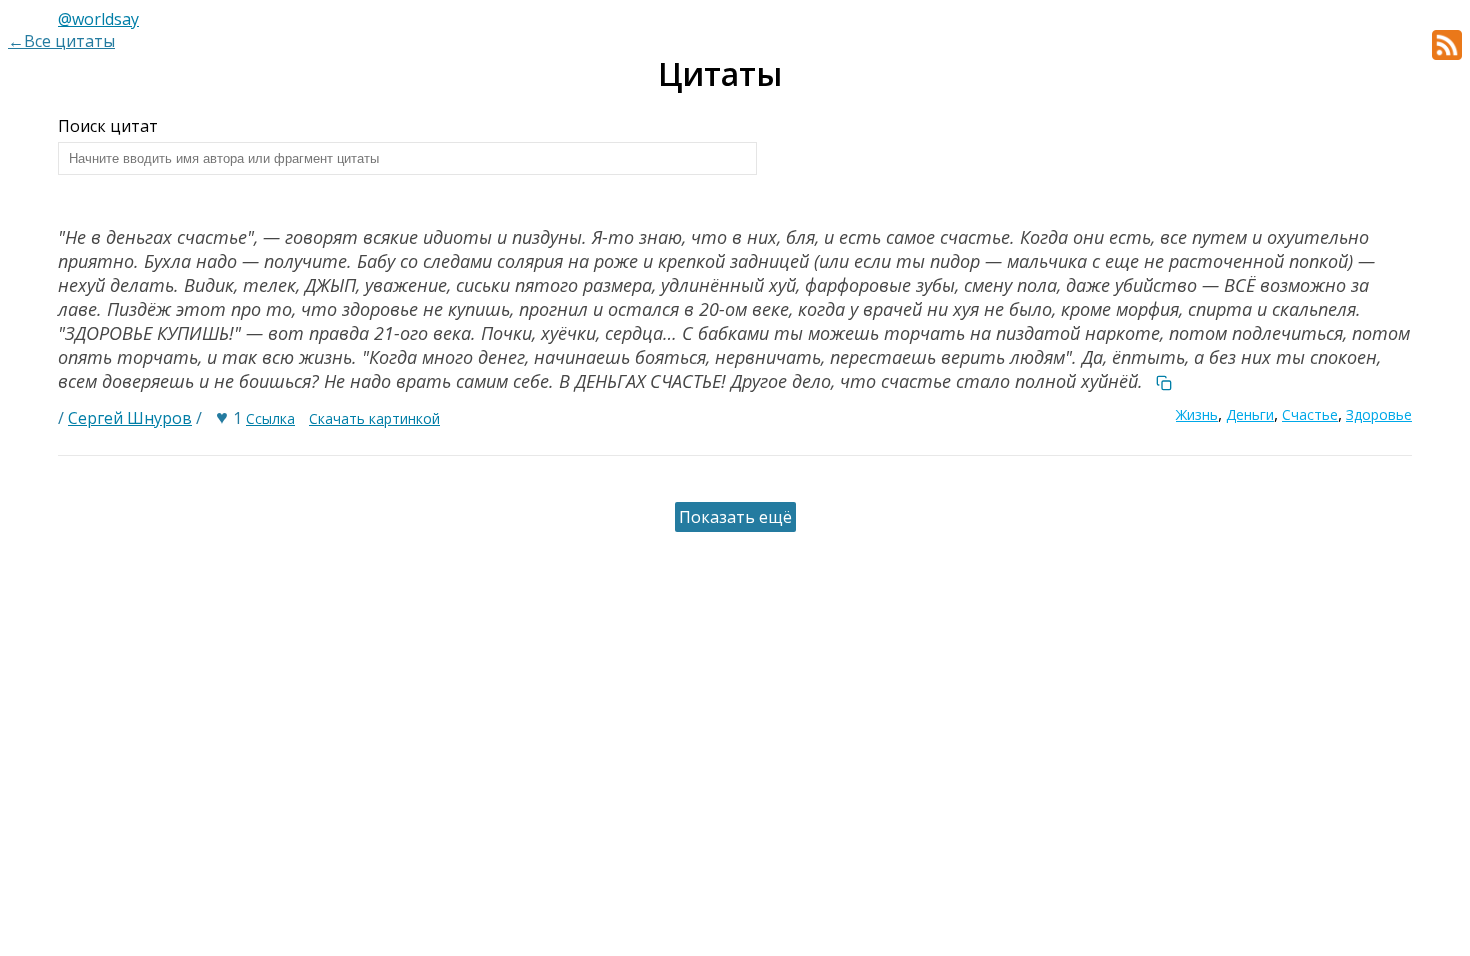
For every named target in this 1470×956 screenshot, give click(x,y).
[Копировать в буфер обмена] (1164, 381)
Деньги (1250, 414)
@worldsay (98, 19)
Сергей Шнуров (130, 418)
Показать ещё (735, 517)
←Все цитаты (61, 41)
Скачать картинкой (374, 418)
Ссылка (270, 418)
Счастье (1310, 414)
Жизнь (1197, 414)
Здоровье (1379, 414)
